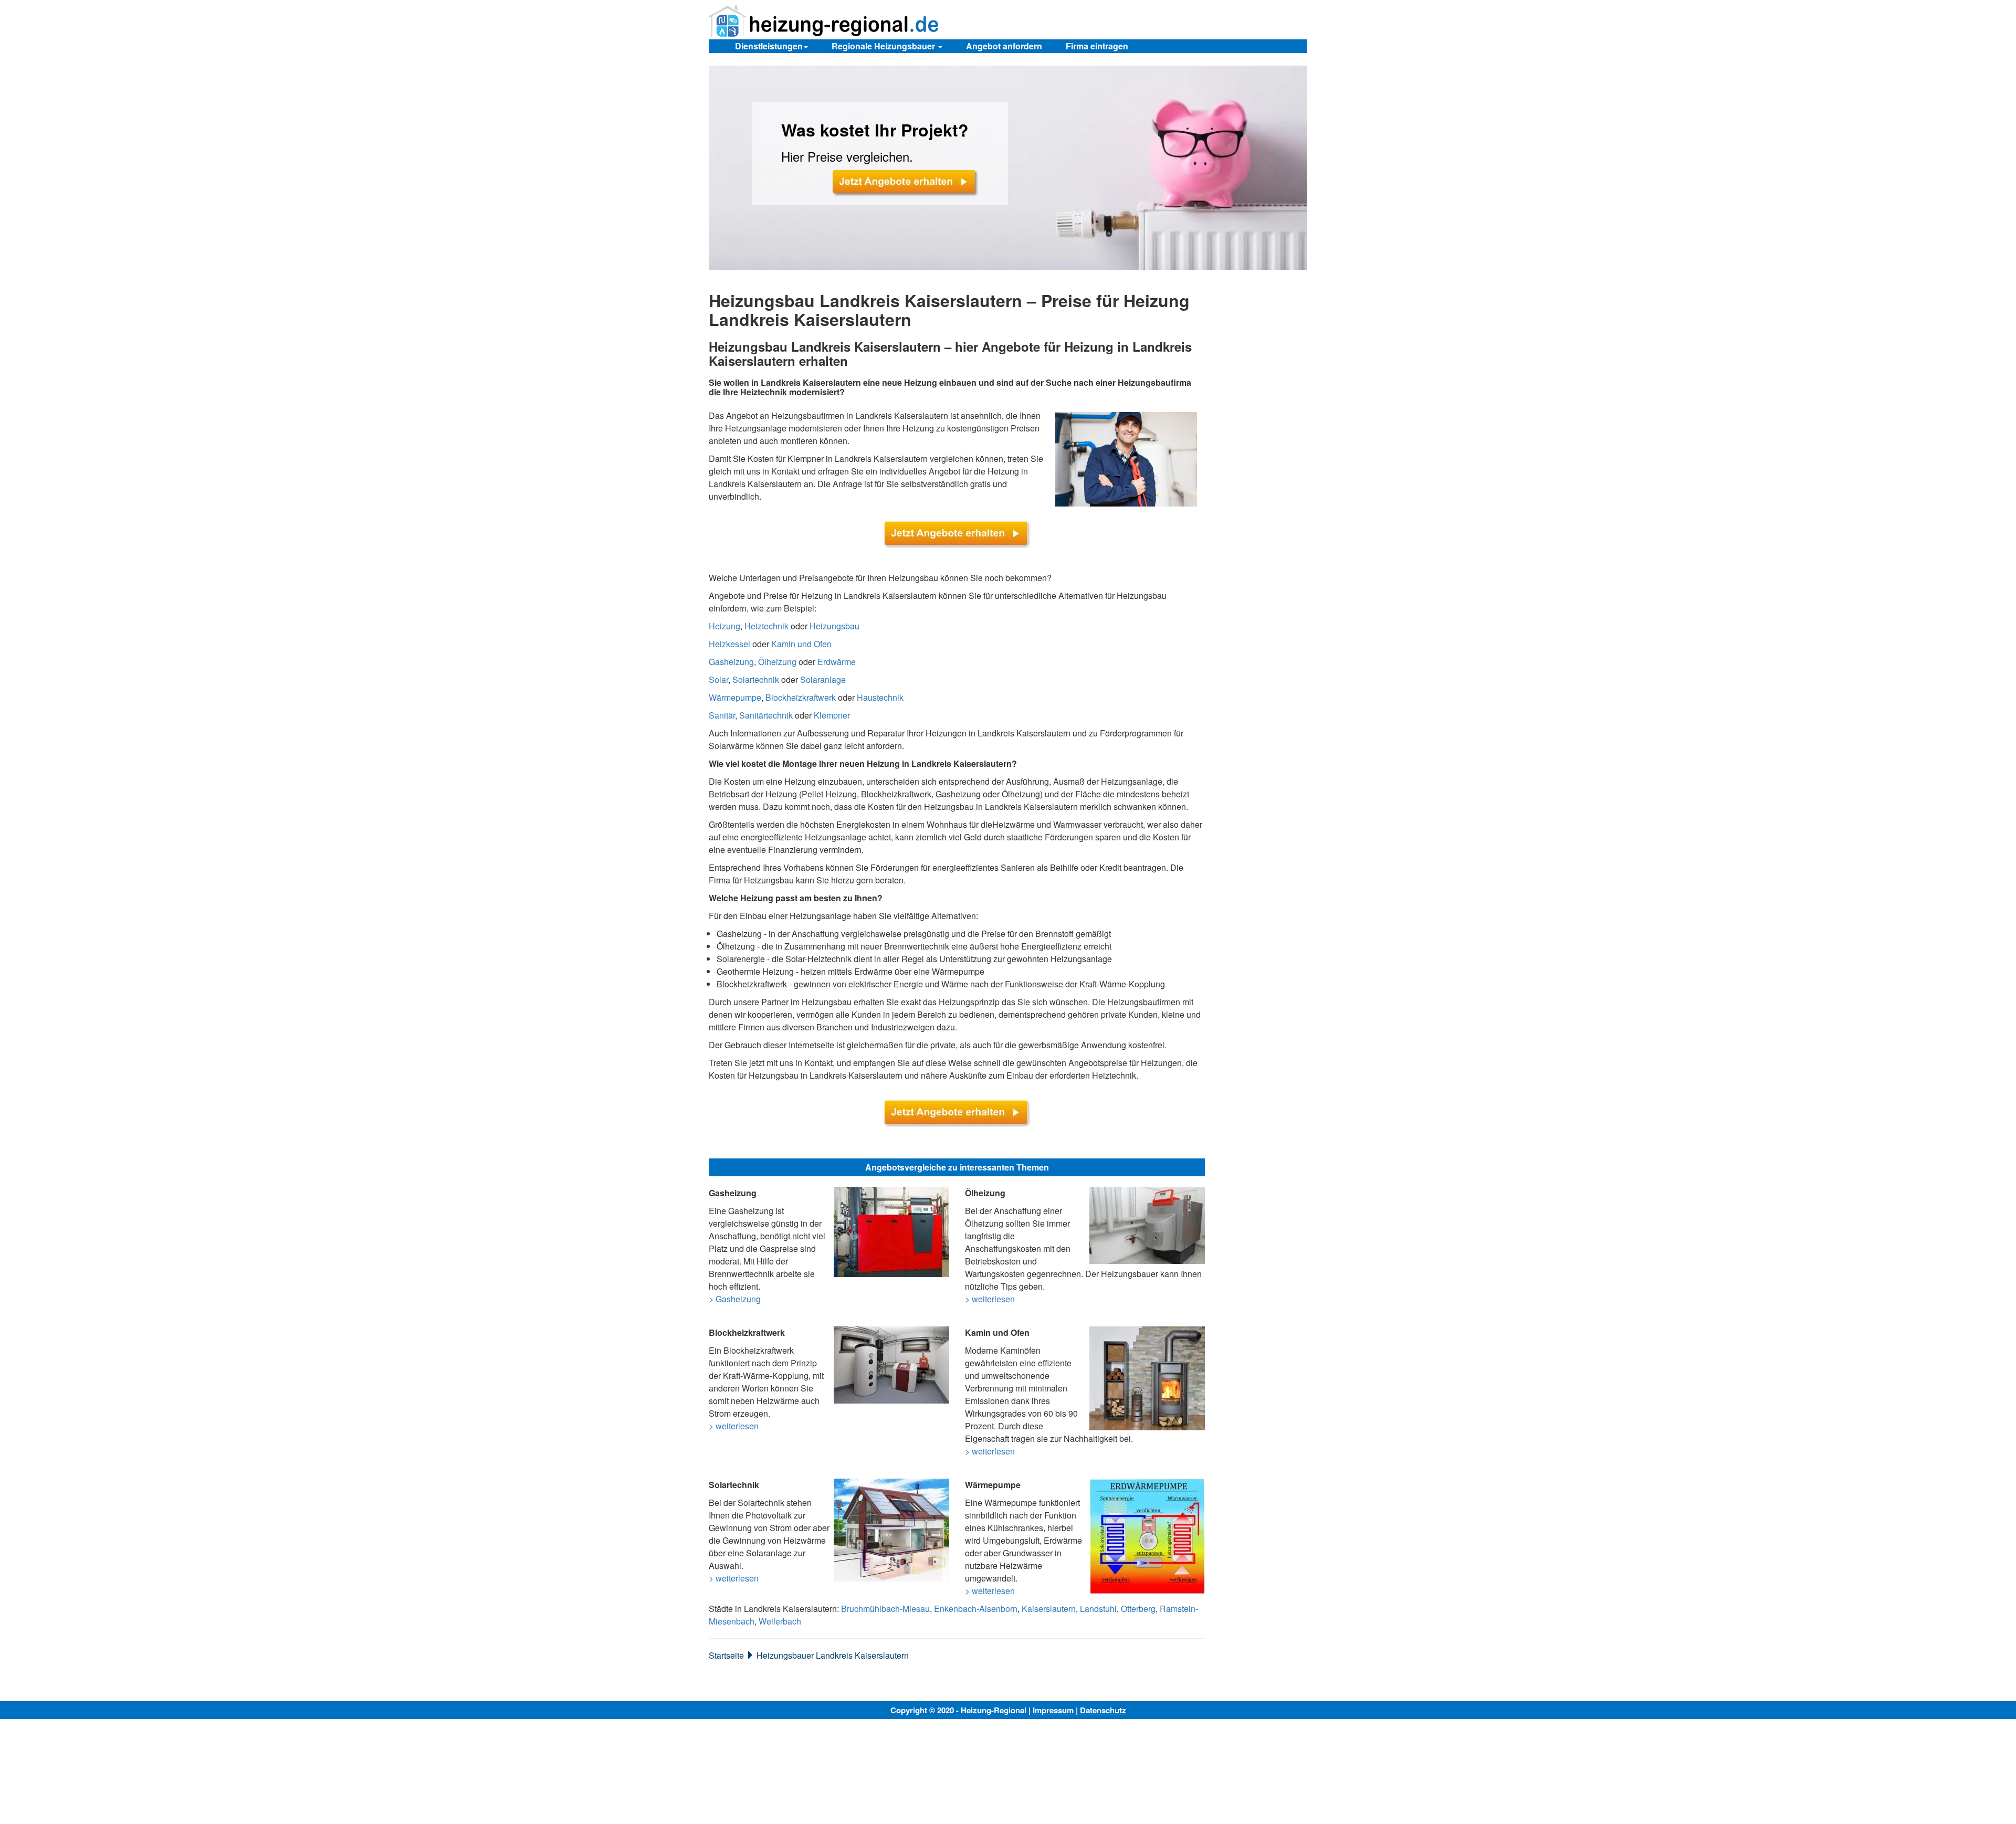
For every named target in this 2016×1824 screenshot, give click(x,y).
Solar (718, 679)
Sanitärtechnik (766, 715)
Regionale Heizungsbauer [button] (884, 46)
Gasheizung (731, 662)
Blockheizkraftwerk (801, 697)
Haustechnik (880, 697)
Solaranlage (823, 679)
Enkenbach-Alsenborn (976, 1609)
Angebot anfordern (1004, 46)
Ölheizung (777, 662)
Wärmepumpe (735, 697)
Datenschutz (1103, 1710)
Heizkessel (729, 644)
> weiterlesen (990, 1299)
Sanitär (722, 715)
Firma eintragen (1097, 46)
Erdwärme (837, 662)
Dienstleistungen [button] (769, 46)
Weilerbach (780, 1621)
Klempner (832, 715)
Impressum (1053, 1710)
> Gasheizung (735, 1299)
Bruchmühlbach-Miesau (885, 1609)
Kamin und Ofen (801, 644)
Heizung (724, 626)
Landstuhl (1098, 1609)
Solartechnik (756, 679)
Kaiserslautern (1049, 1609)
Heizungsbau (834, 626)
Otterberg (1138, 1609)
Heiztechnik (766, 626)
